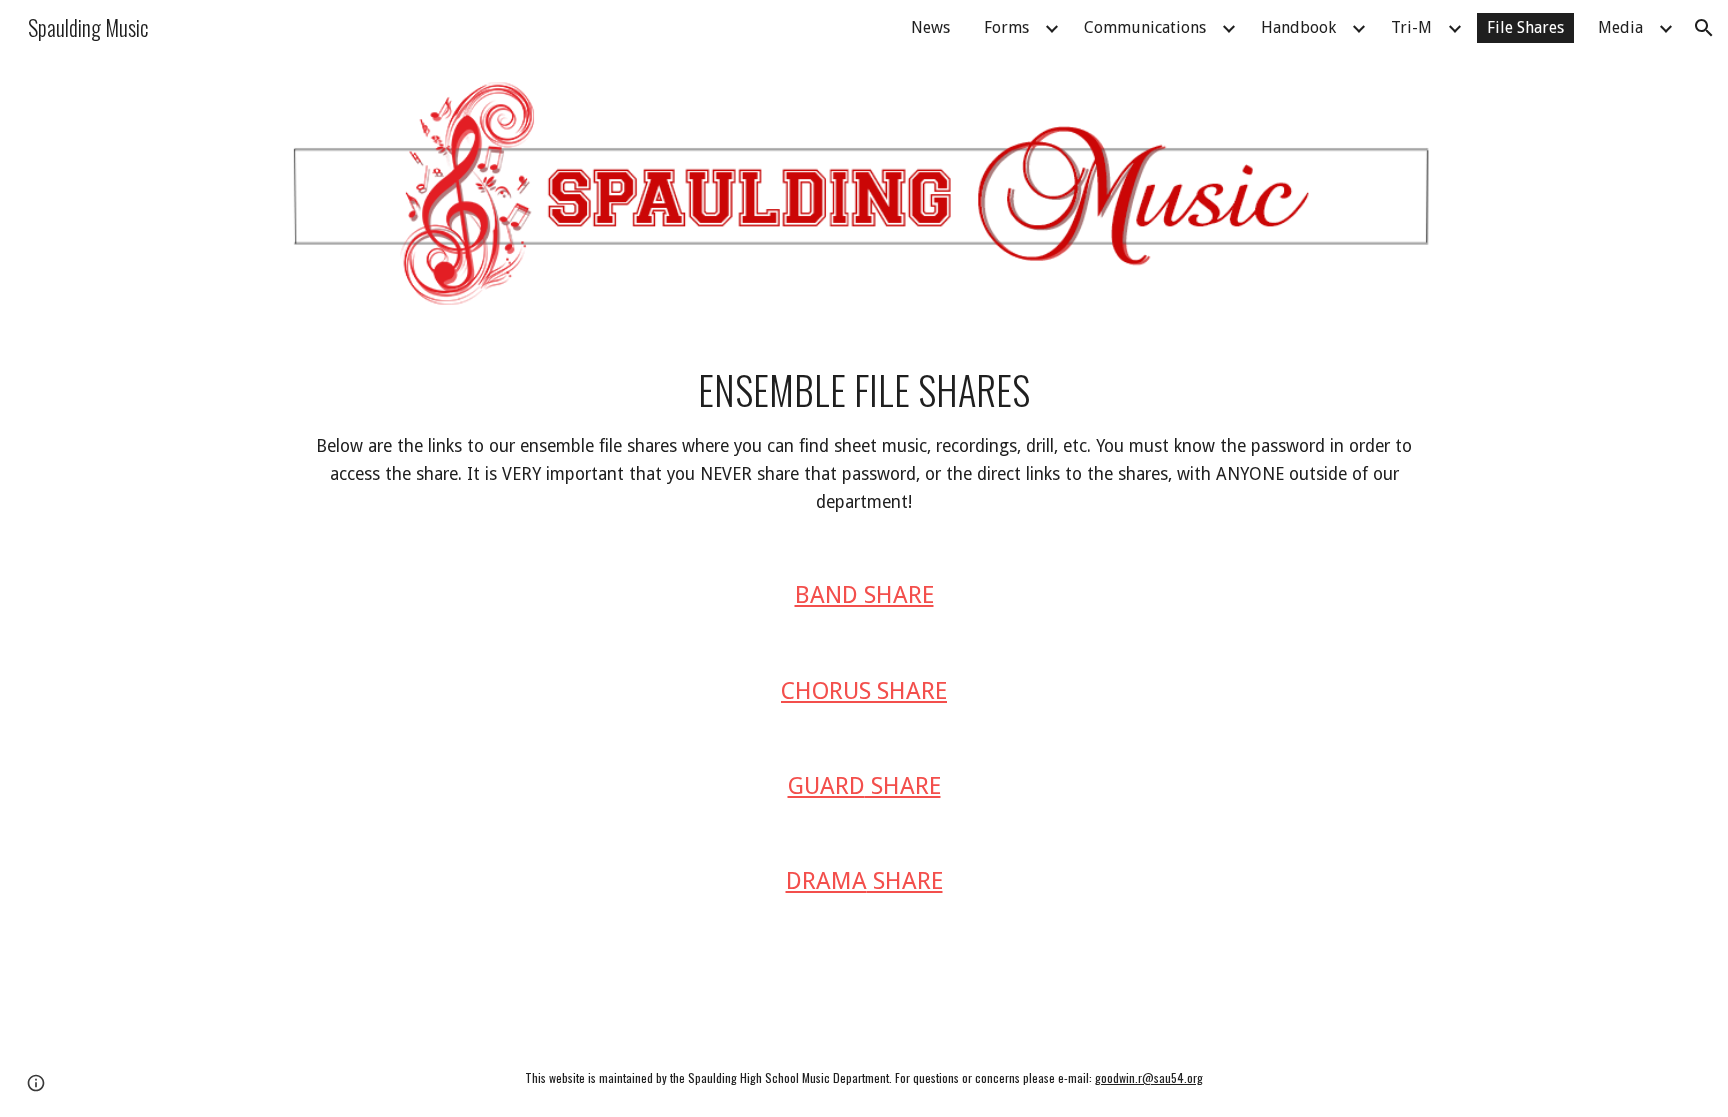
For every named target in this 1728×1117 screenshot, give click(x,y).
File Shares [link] (1525, 27)
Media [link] (1620, 27)
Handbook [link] (1298, 27)
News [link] (930, 27)
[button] (1704, 28)
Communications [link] (1145, 27)
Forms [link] (1006, 27)
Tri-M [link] (1411, 27)
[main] (864, 439)
